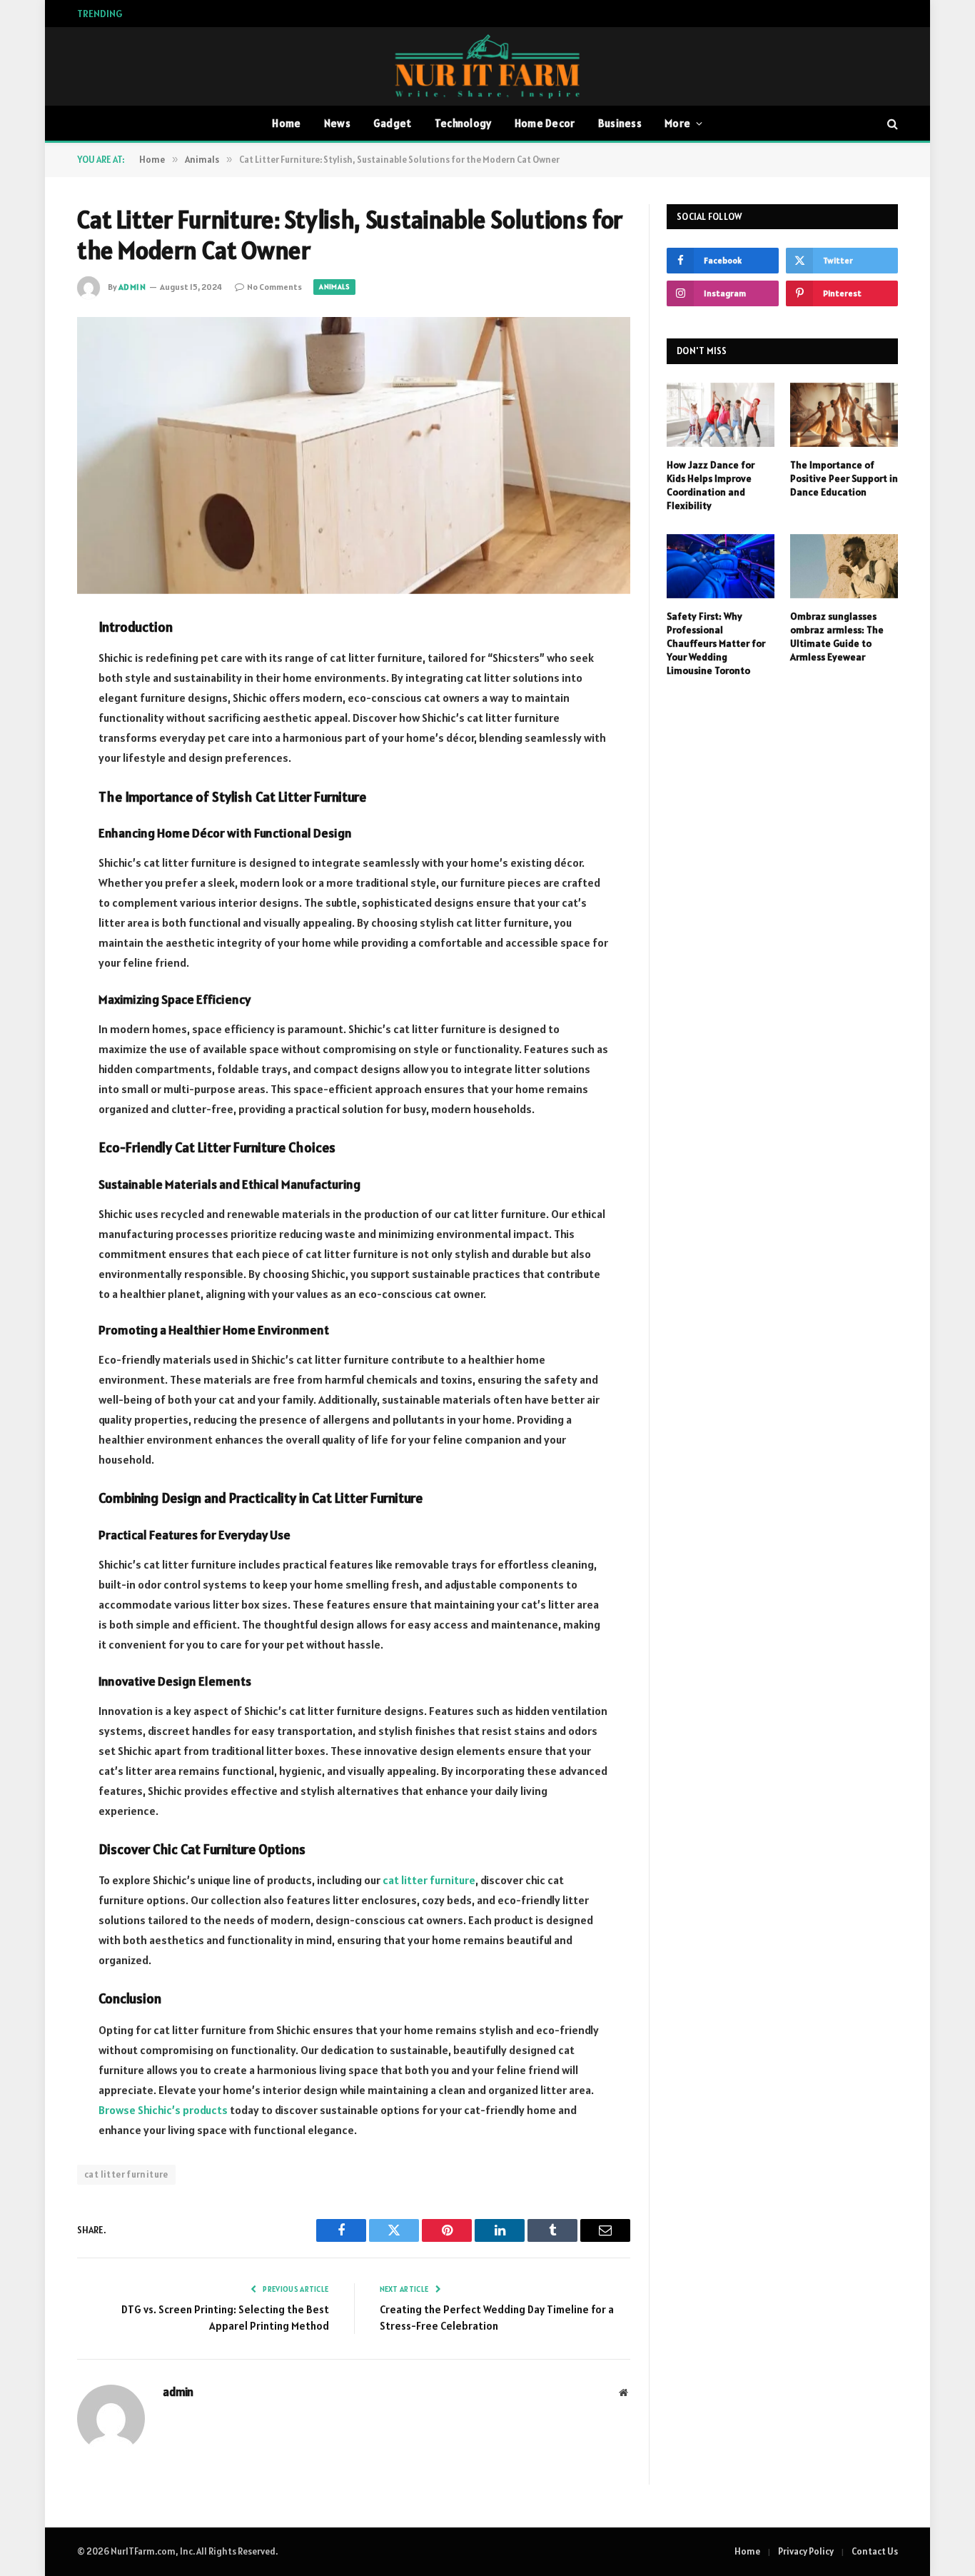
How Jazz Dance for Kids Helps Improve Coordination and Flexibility (711, 485)
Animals (334, 287)
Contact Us (875, 2551)
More (677, 123)
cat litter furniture (126, 2174)
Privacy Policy (806, 2551)
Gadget (393, 123)
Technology (463, 123)
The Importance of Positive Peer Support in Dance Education (283, 14)
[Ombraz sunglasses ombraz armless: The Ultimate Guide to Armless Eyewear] (844, 566)
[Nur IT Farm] (487, 66)
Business (620, 123)
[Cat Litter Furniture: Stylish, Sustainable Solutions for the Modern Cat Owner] (354, 456)
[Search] (891, 124)
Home (286, 123)
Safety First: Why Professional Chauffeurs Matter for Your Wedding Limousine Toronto (716, 643)
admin (132, 287)
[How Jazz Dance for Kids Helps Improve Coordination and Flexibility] (721, 415)
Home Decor (545, 123)
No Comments (274, 287)
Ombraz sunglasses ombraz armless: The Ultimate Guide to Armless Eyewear (837, 637)
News (337, 123)
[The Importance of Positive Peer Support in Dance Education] (844, 415)
